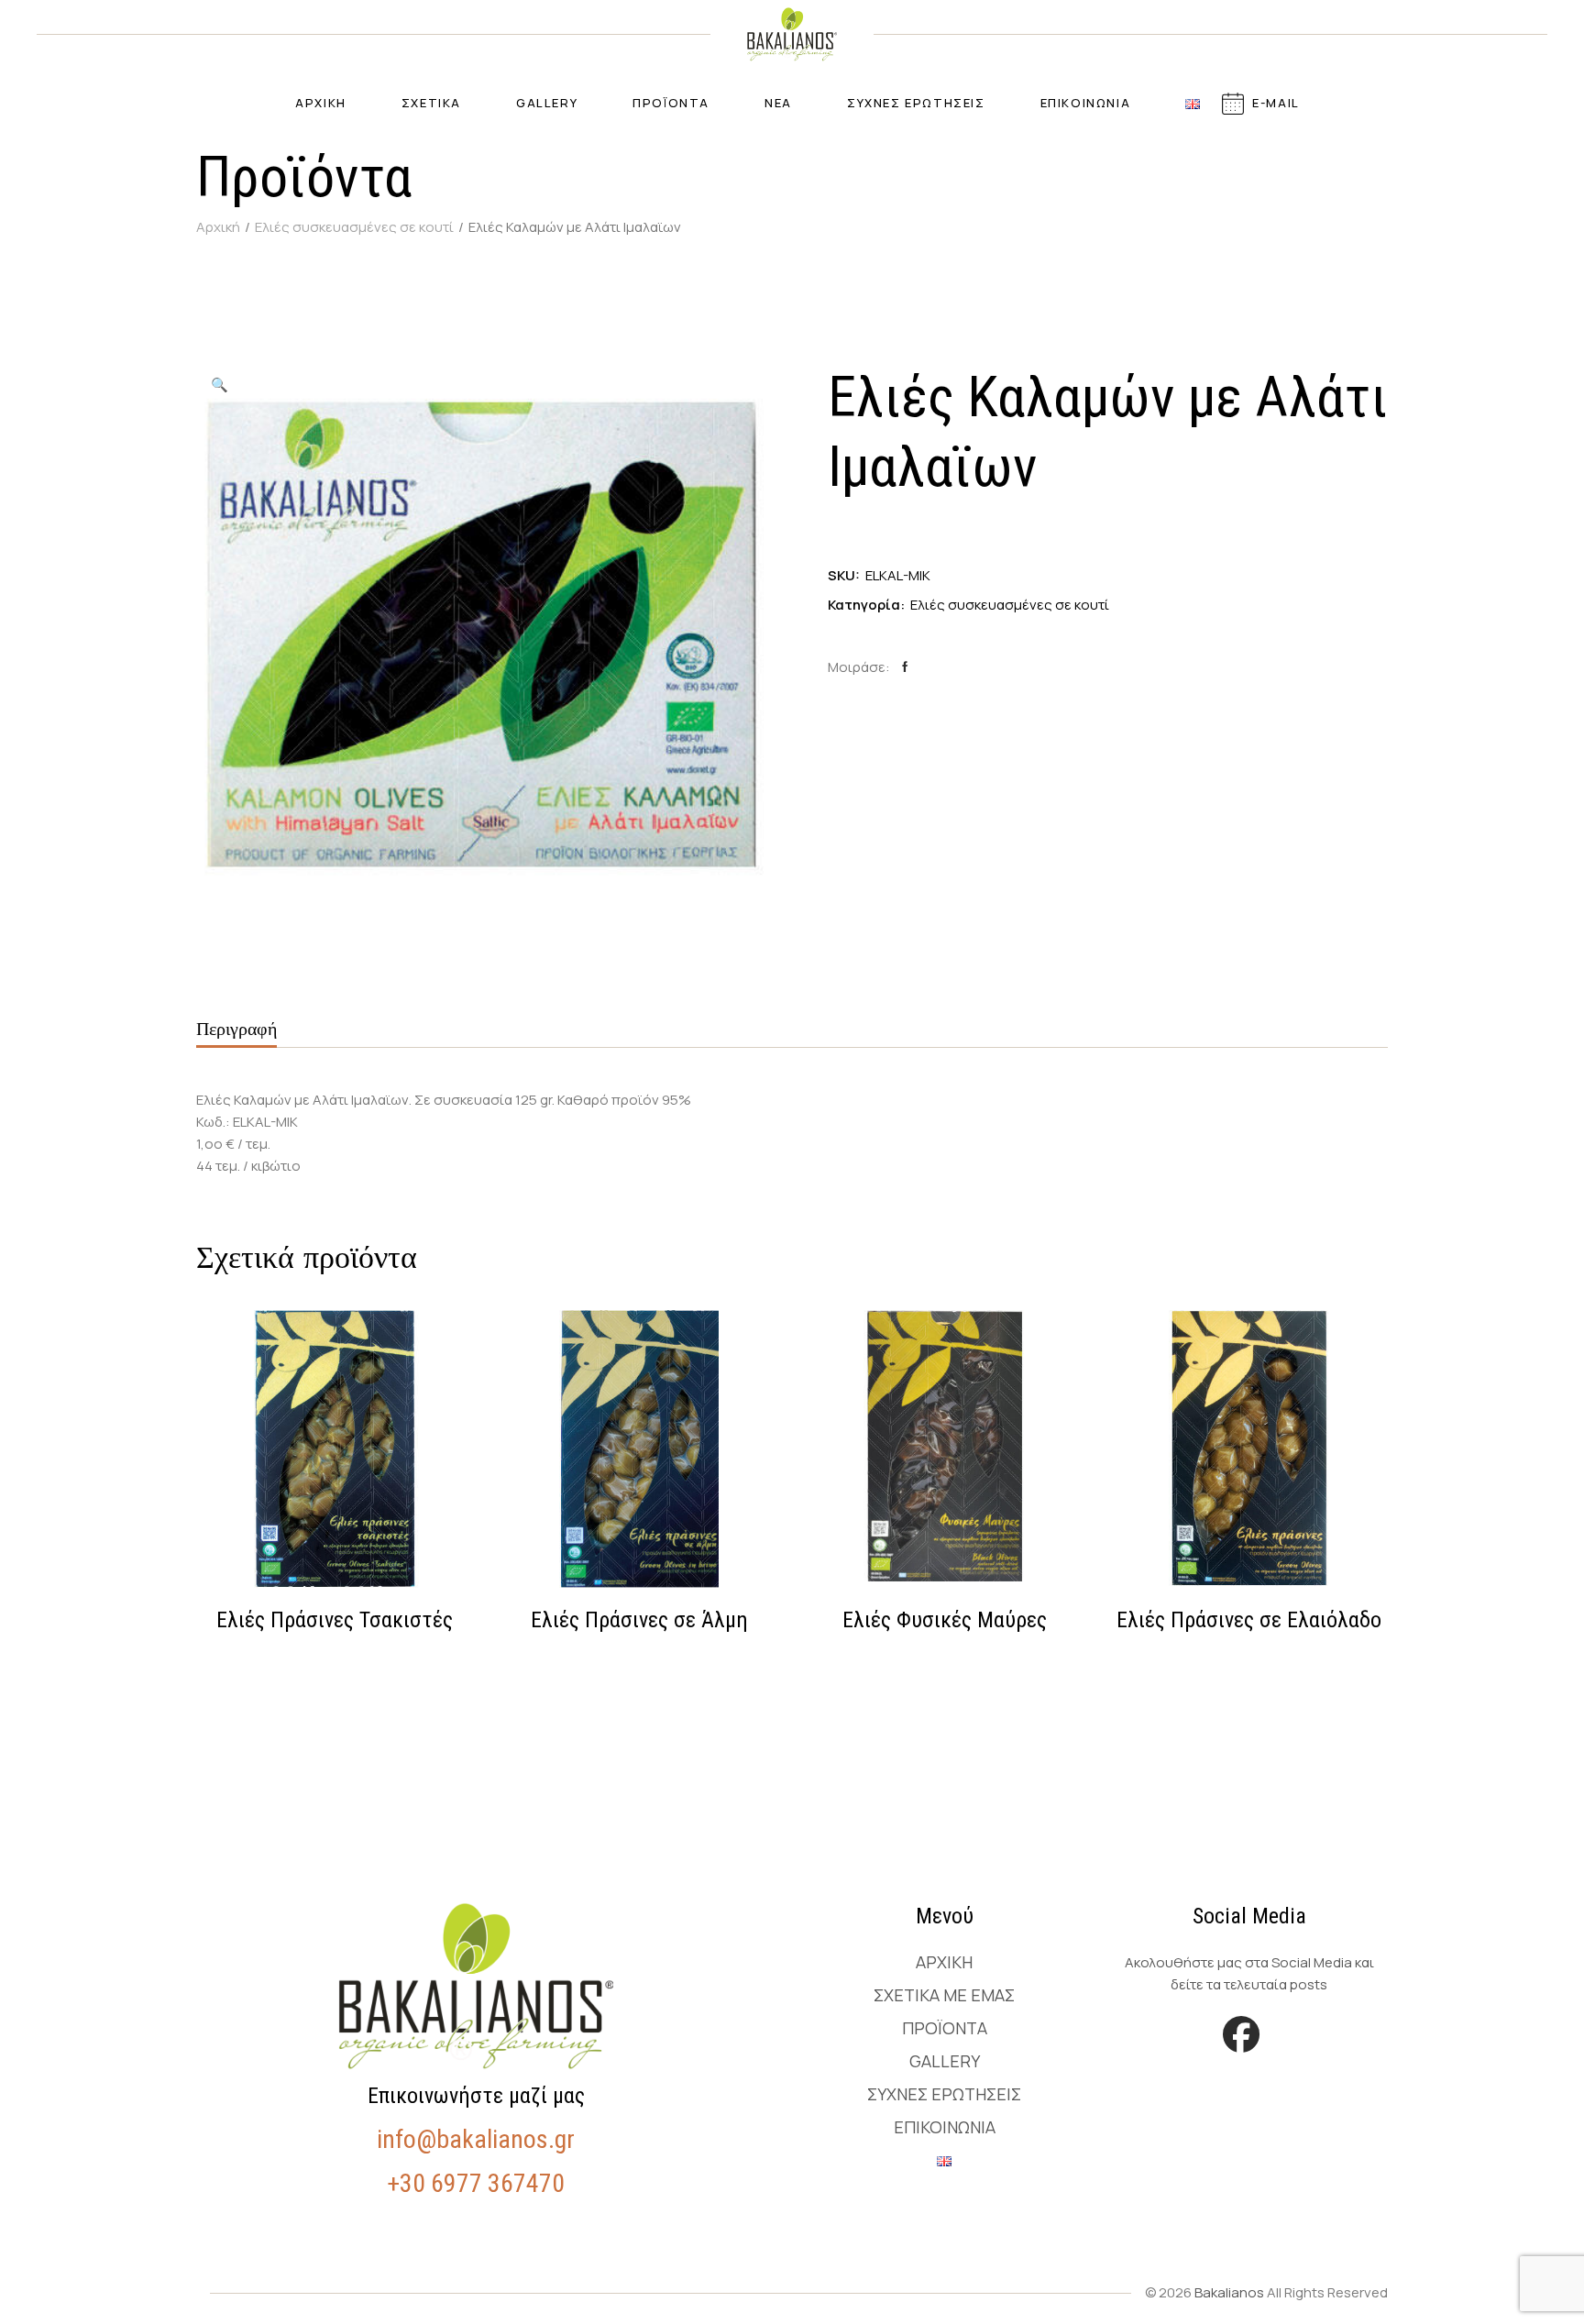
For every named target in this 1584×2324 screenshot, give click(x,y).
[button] (219, 385)
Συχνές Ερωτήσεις (944, 2094)
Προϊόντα (945, 2028)
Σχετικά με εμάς (944, 1995)
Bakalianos (1229, 2292)
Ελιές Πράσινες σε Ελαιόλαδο (1249, 1620)
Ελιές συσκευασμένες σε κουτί (1010, 605)
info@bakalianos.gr (476, 2139)
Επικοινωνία (945, 2127)
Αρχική (944, 1962)
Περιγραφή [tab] (236, 1029)
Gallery (945, 2061)
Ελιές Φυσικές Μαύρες (945, 1620)
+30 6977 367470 (476, 2183)
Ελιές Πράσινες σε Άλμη (639, 1620)
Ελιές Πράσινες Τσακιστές (335, 1620)
